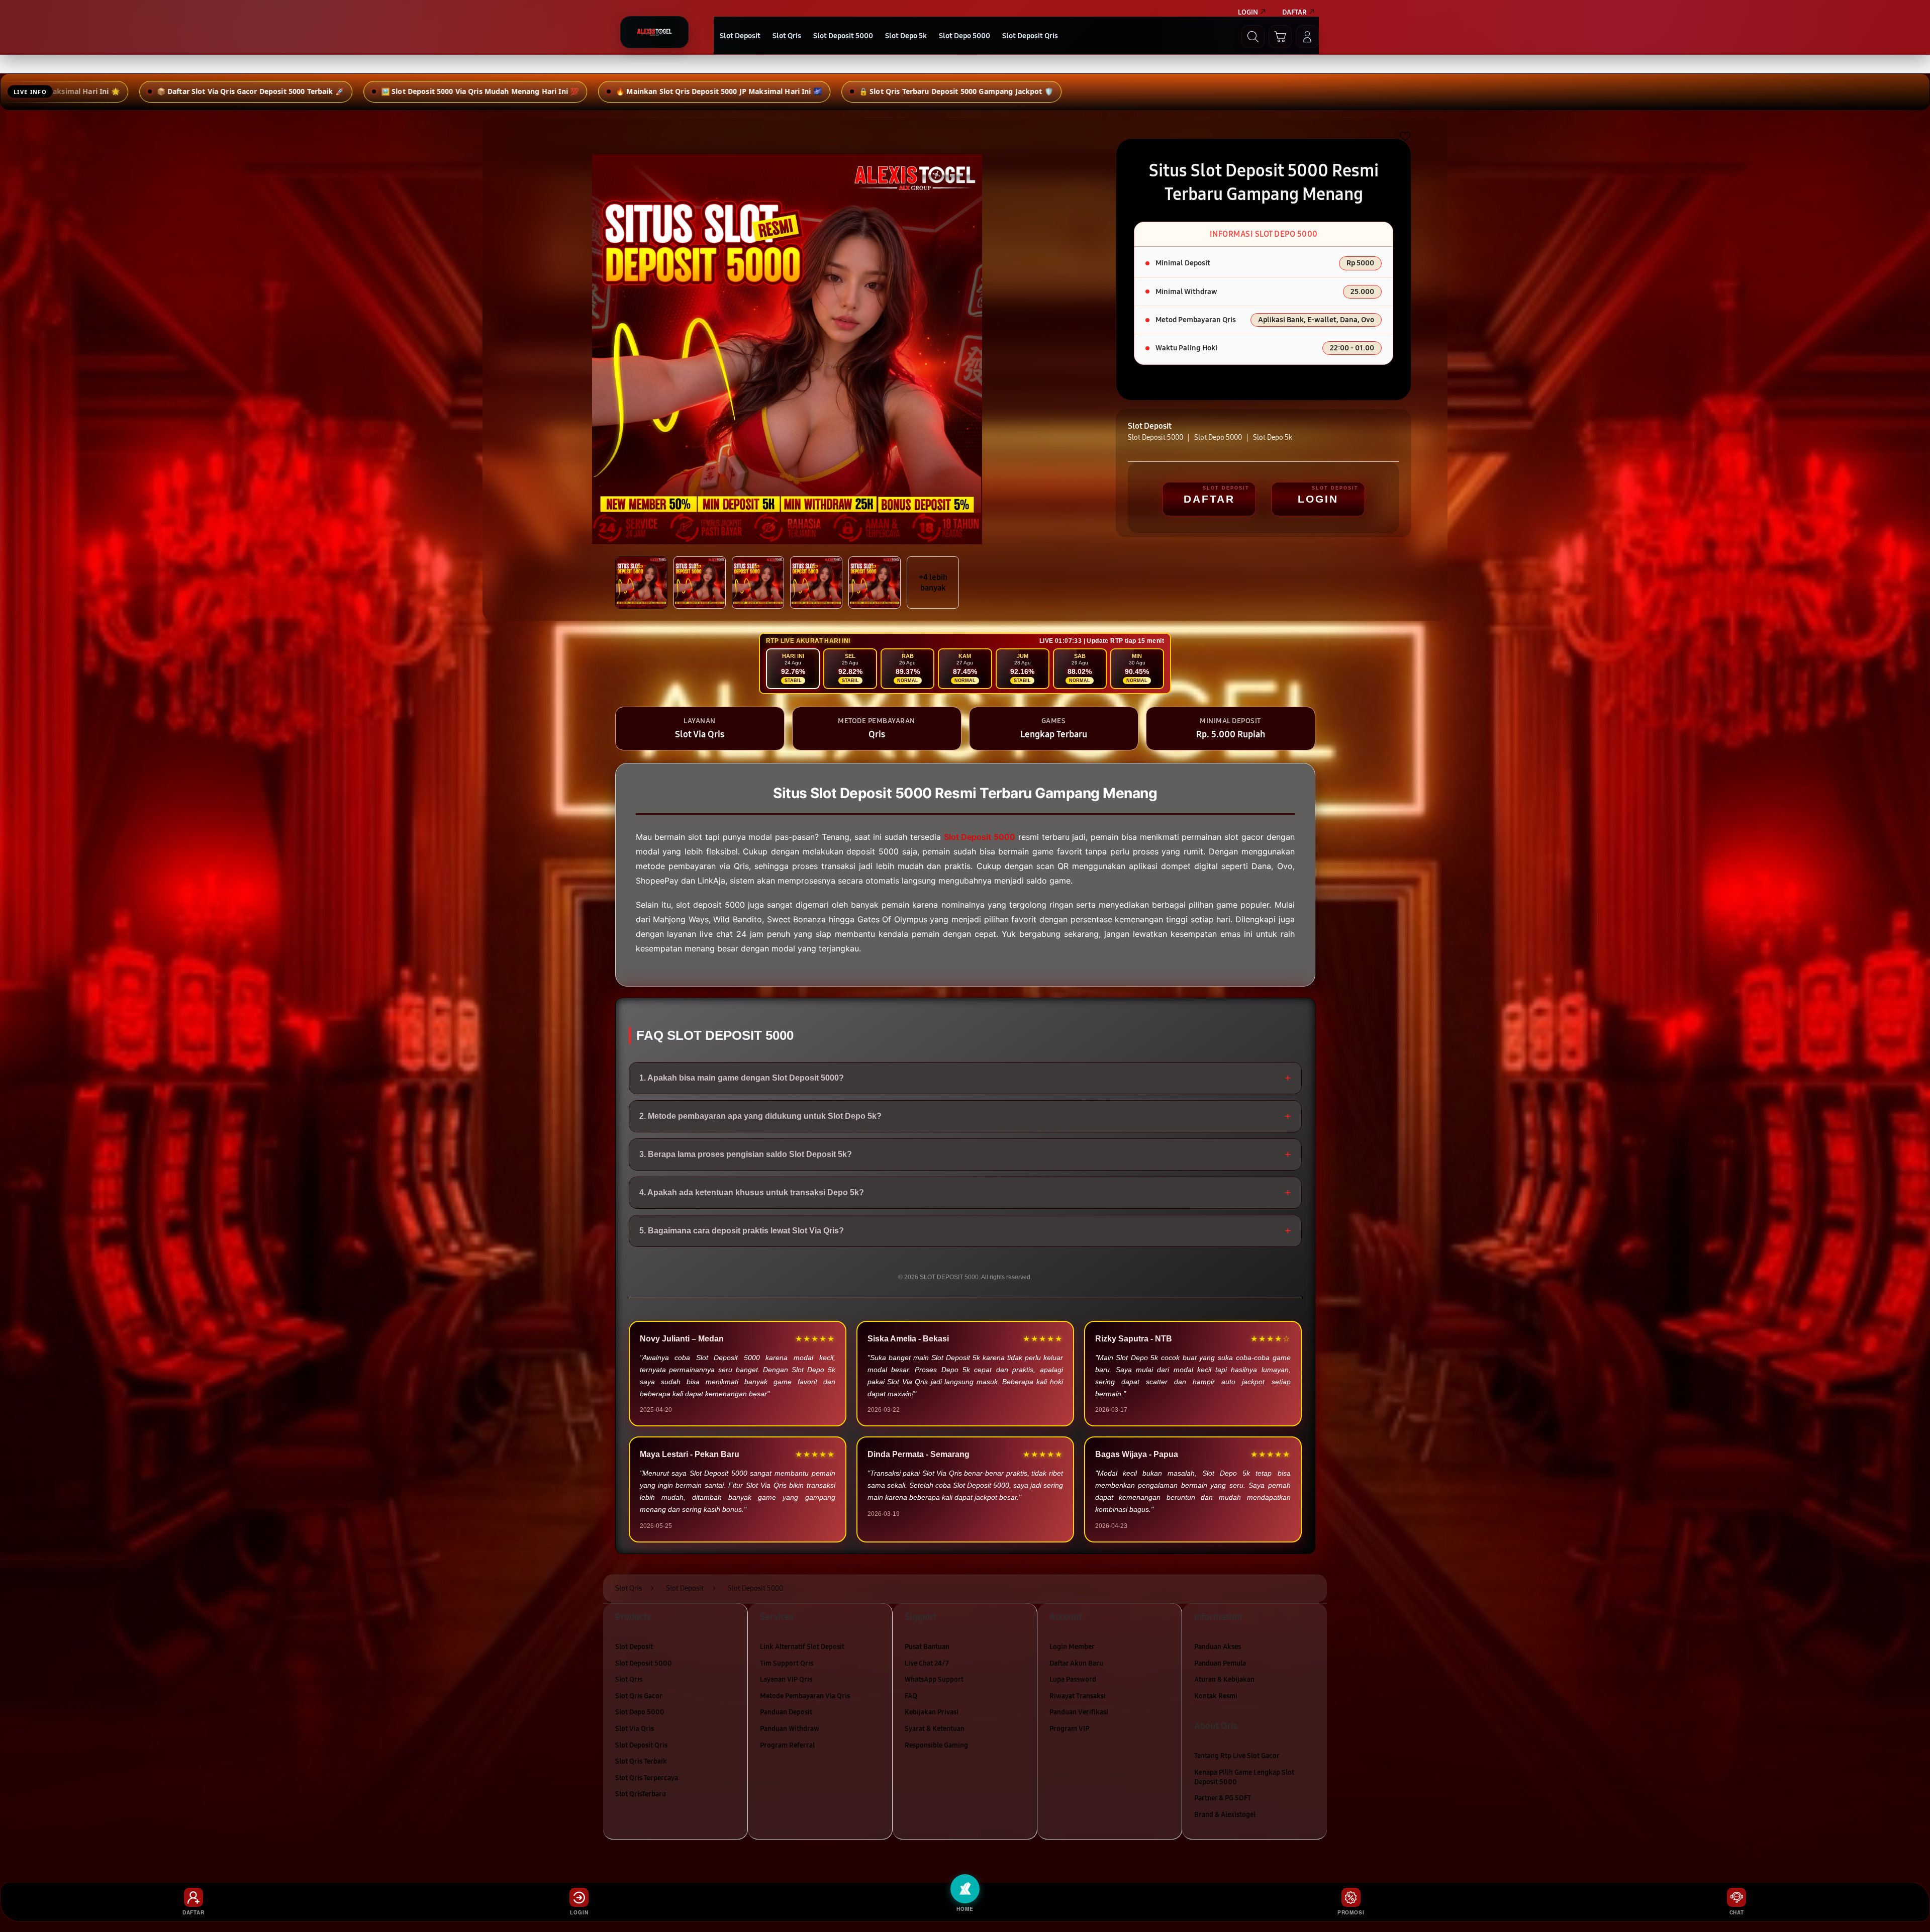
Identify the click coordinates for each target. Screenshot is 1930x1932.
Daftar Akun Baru (1076, 1663)
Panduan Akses (1218, 1647)
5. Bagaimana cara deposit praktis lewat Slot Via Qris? (965, 1231)
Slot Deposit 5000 (644, 1663)
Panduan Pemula (1220, 1663)
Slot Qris (629, 1679)
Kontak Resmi (1216, 1696)
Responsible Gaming (936, 1745)
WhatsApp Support (934, 1679)
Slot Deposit (634, 1647)
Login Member (1072, 1647)
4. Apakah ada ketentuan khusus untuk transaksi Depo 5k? (965, 1192)
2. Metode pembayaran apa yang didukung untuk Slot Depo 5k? (965, 1116)
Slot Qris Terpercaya (647, 1778)
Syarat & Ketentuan (935, 1729)
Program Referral (787, 1745)
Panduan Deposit (786, 1712)
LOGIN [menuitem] (1248, 12)
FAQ (911, 1696)
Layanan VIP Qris (786, 1679)
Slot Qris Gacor (639, 1696)
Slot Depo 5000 (640, 1712)
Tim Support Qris (787, 1663)
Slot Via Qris (635, 1729)
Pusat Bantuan (927, 1647)
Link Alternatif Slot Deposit (802, 1647)
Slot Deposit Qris (641, 1745)
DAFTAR (1209, 499)
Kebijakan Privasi (932, 1712)
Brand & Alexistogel (1225, 1815)
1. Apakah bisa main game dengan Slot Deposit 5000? (965, 1078)
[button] (1280, 37)
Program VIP (1069, 1729)
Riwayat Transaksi (1078, 1696)
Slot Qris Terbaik (641, 1761)
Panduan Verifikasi (1079, 1712)
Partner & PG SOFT (1223, 1798)
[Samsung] (654, 32)
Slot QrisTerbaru (641, 1794)
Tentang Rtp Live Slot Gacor (1237, 1756)
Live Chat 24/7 (927, 1663)
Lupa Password (1073, 1679)
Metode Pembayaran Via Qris (805, 1696)
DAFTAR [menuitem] (1294, 12)
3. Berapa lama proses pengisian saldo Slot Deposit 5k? (965, 1154)
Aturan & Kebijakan (1224, 1679)
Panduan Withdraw (790, 1729)
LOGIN (1318, 499)
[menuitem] (740, 37)
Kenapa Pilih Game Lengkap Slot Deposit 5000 (1244, 1777)
